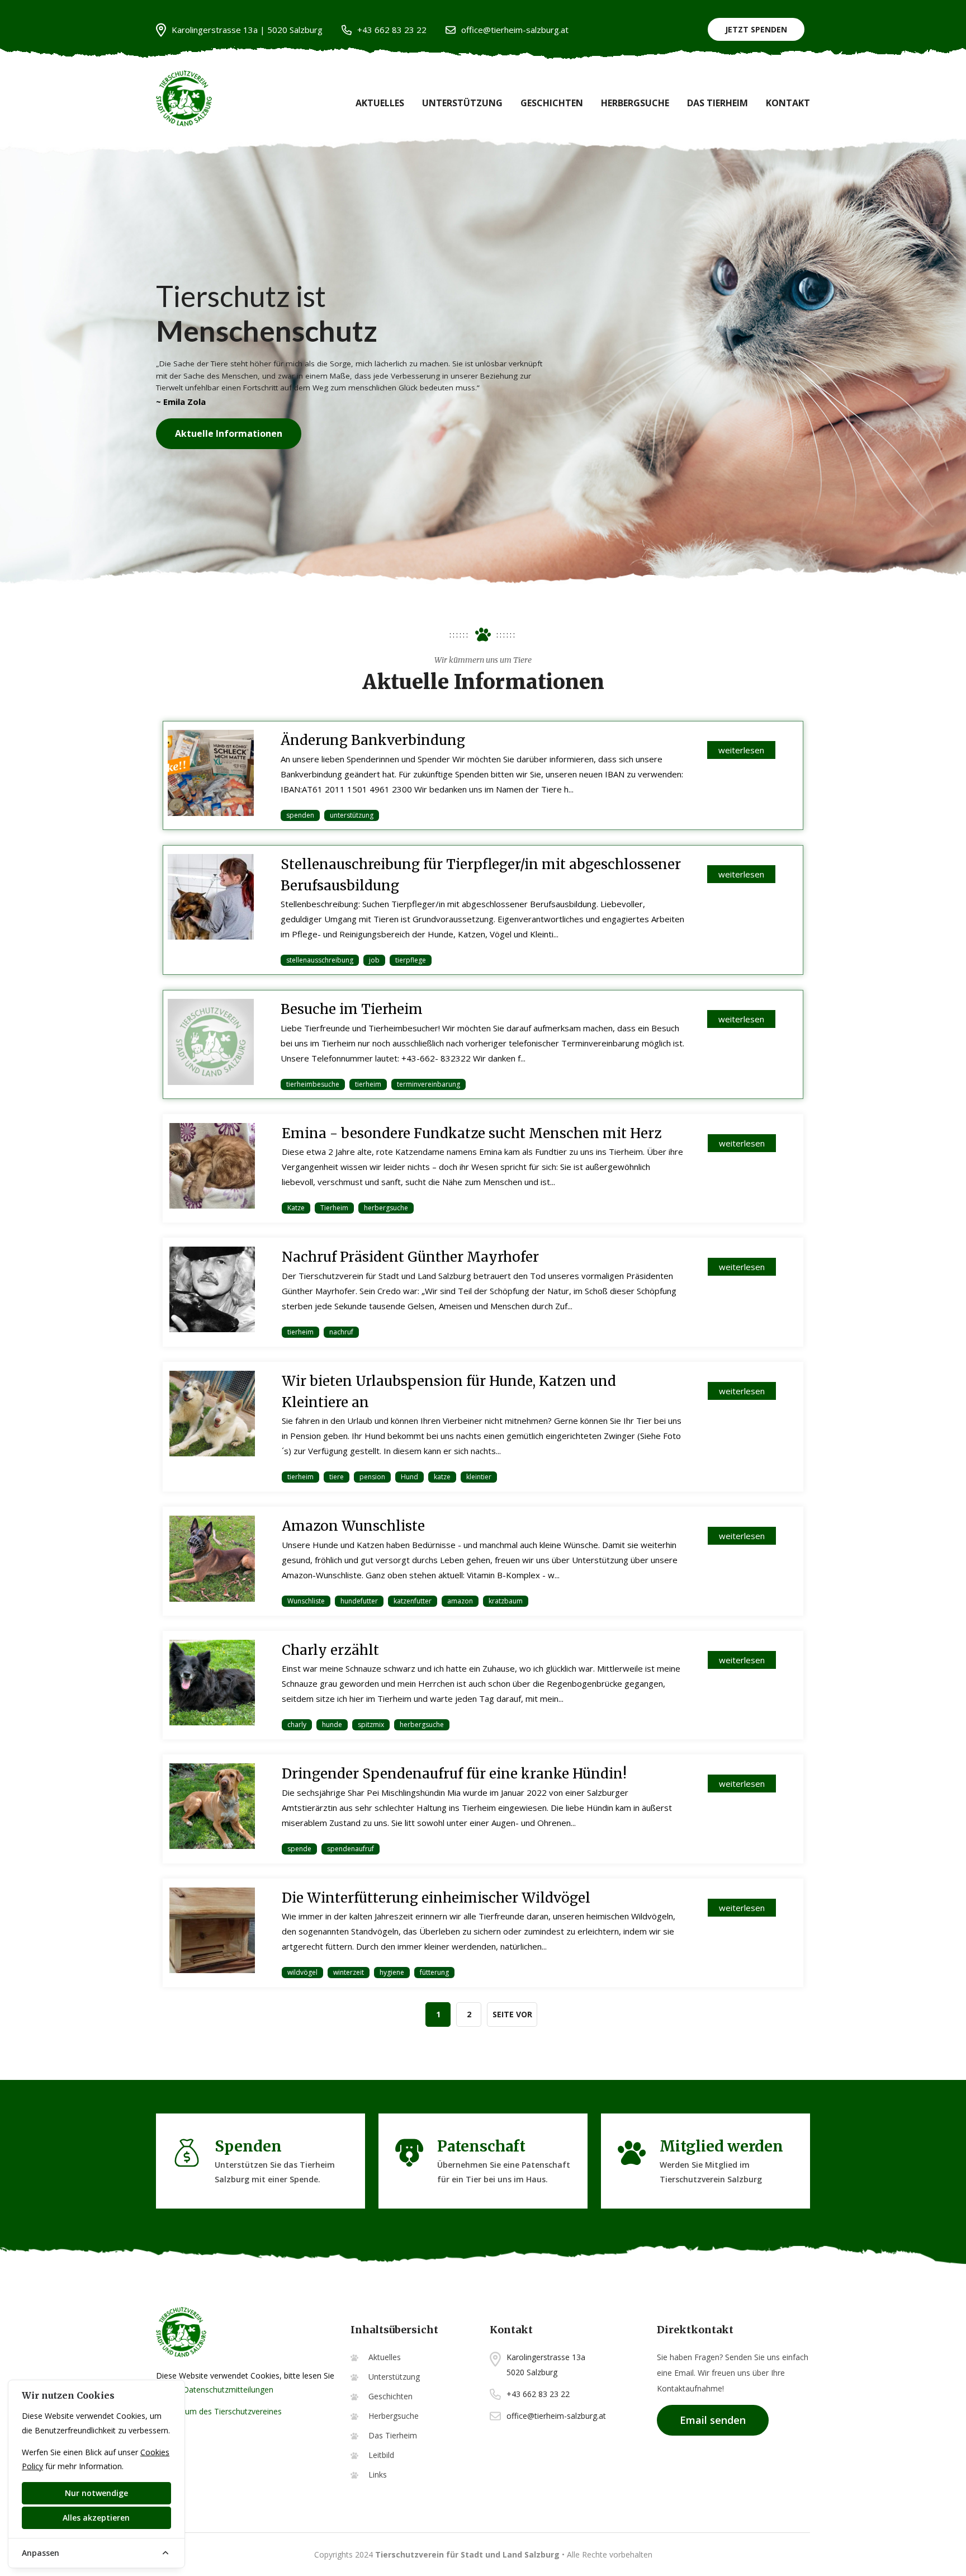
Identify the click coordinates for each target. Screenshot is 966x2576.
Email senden (713, 2420)
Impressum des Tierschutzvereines (219, 2411)
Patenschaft (481, 2146)
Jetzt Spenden (756, 29)
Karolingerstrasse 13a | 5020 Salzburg (247, 30)
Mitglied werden (721, 2146)
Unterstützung (462, 103)
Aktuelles (380, 103)
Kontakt (788, 103)
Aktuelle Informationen (229, 433)
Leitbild (381, 2455)
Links (378, 2474)
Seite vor (512, 2014)
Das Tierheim (718, 103)
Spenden (248, 2146)
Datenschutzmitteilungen (228, 2389)
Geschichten (552, 103)
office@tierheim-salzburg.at (515, 30)
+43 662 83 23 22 (392, 30)
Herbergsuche (635, 103)
